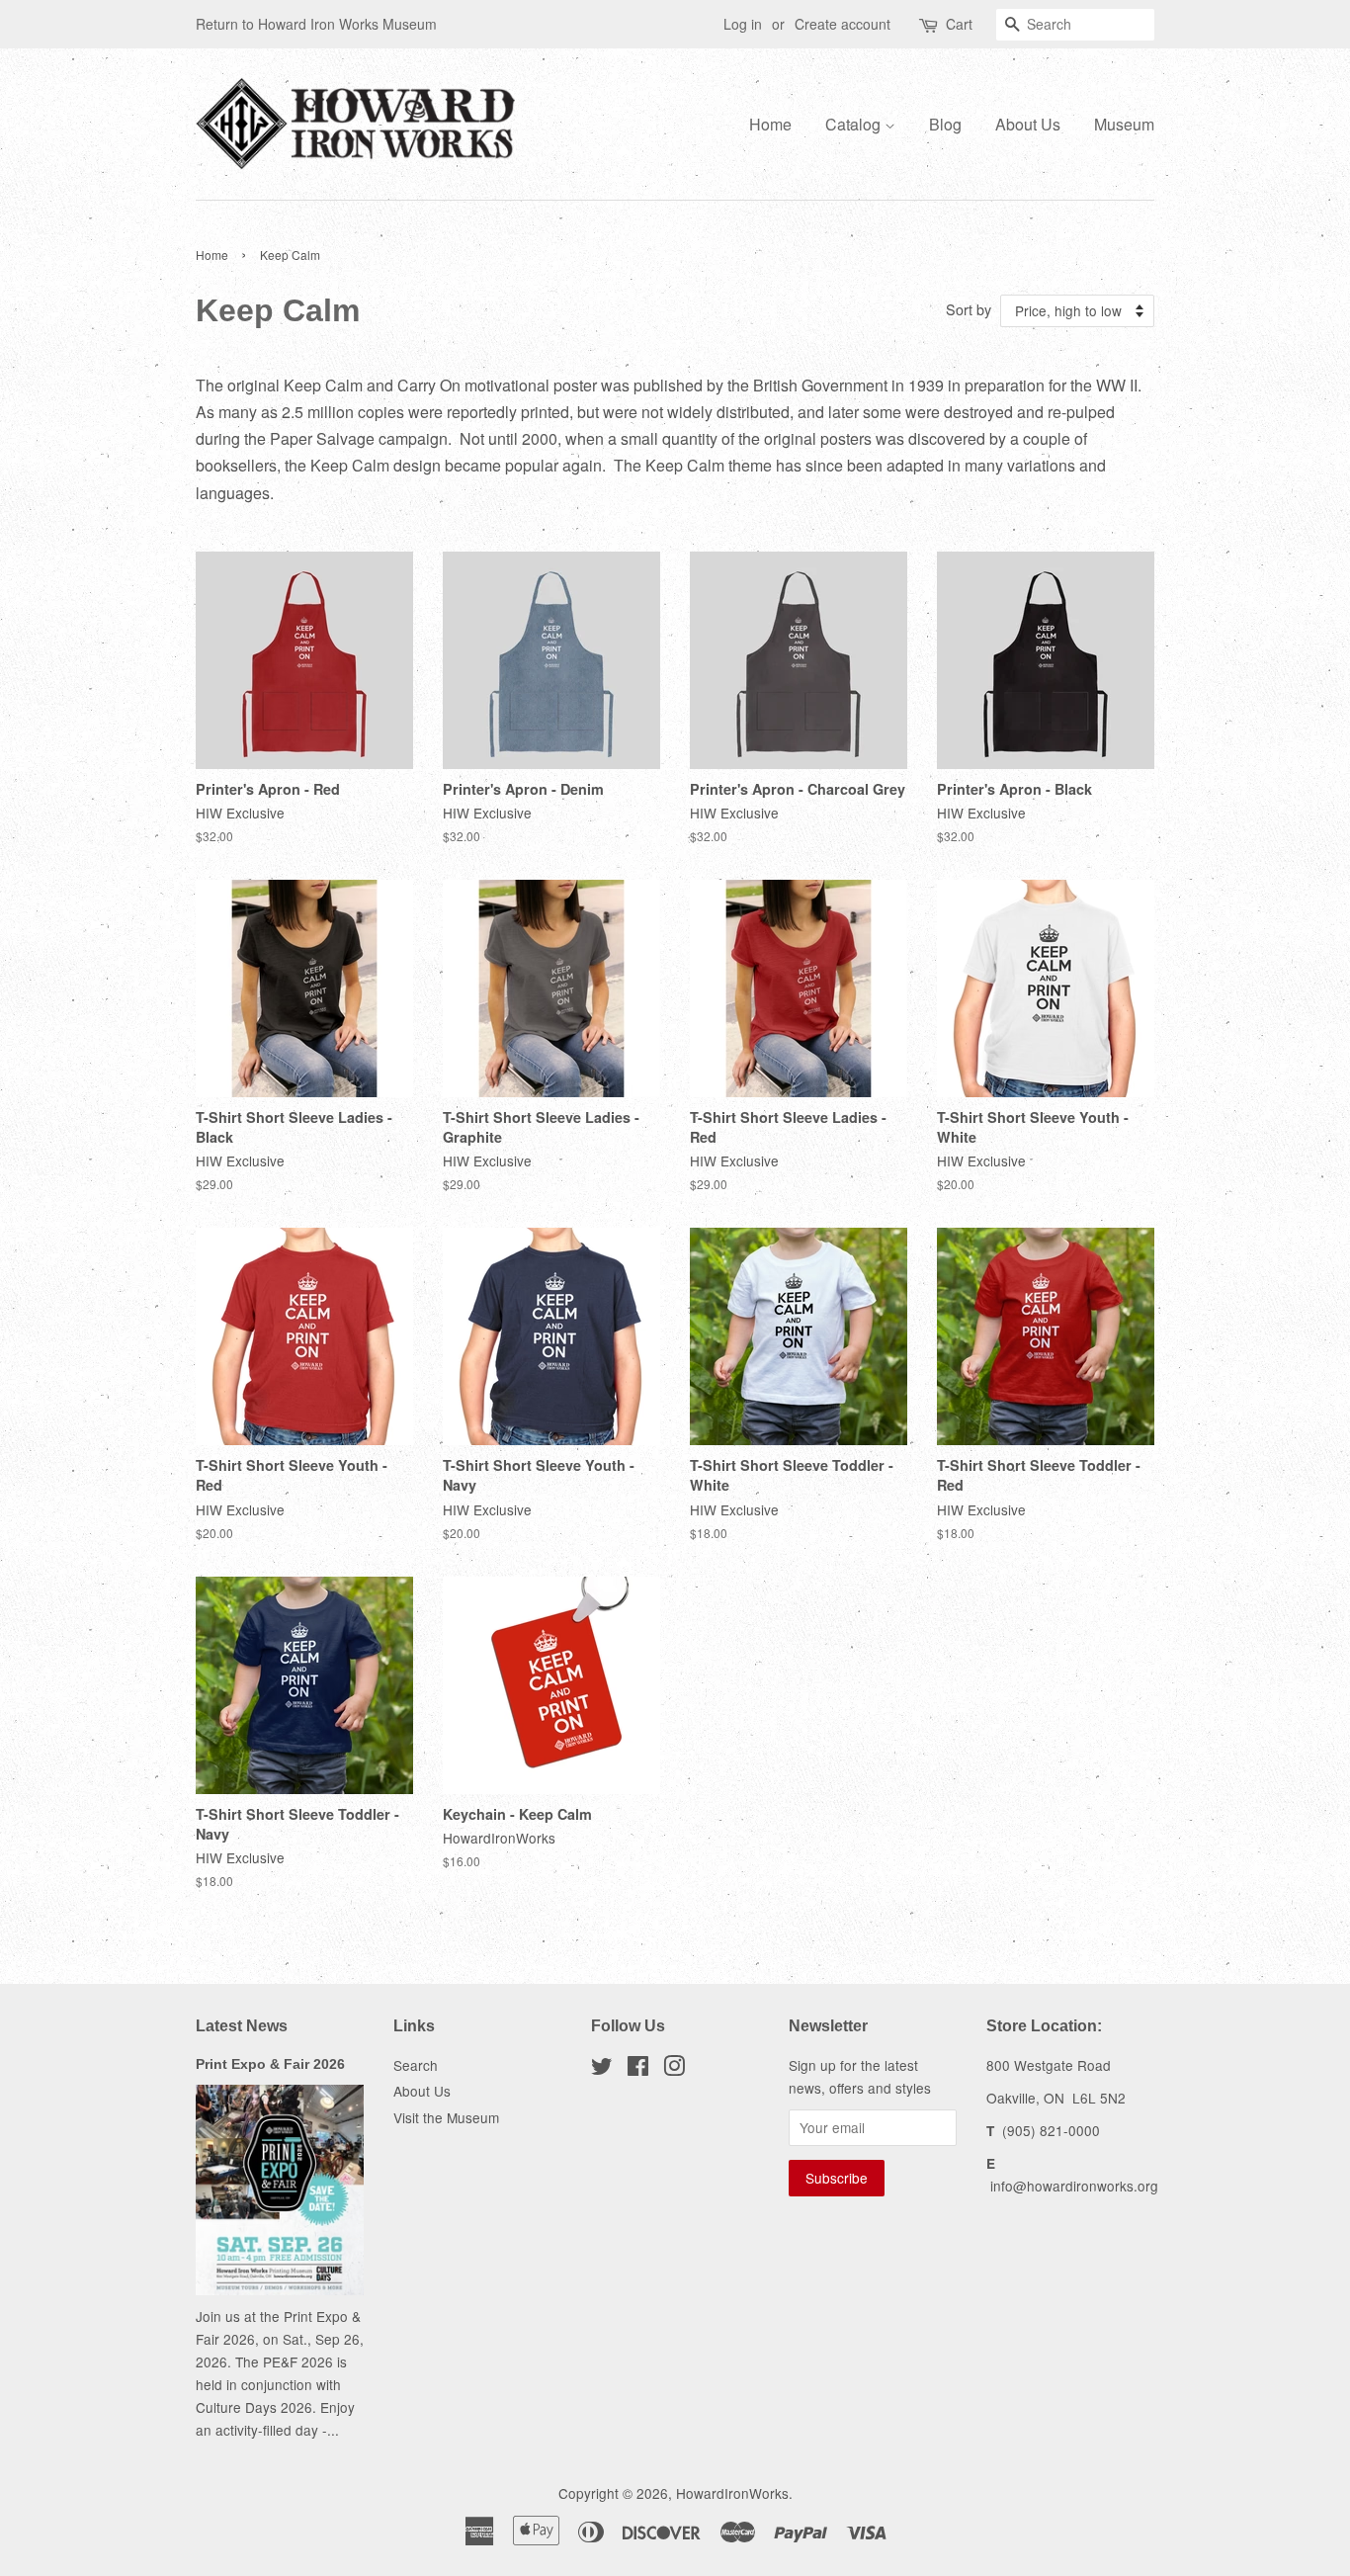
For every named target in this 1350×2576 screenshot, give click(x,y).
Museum (1124, 124)
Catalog (855, 124)
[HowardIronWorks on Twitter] (602, 2069)
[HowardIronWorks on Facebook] (638, 2069)
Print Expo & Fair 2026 (270, 2064)
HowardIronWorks (732, 2493)
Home (770, 124)
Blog (945, 124)
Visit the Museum (446, 2117)
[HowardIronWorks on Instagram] (674, 2069)
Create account (843, 24)
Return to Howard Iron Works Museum (316, 24)
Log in (743, 24)
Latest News (242, 2026)
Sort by (969, 309)
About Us (1028, 124)
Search (416, 2065)
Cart (959, 24)
